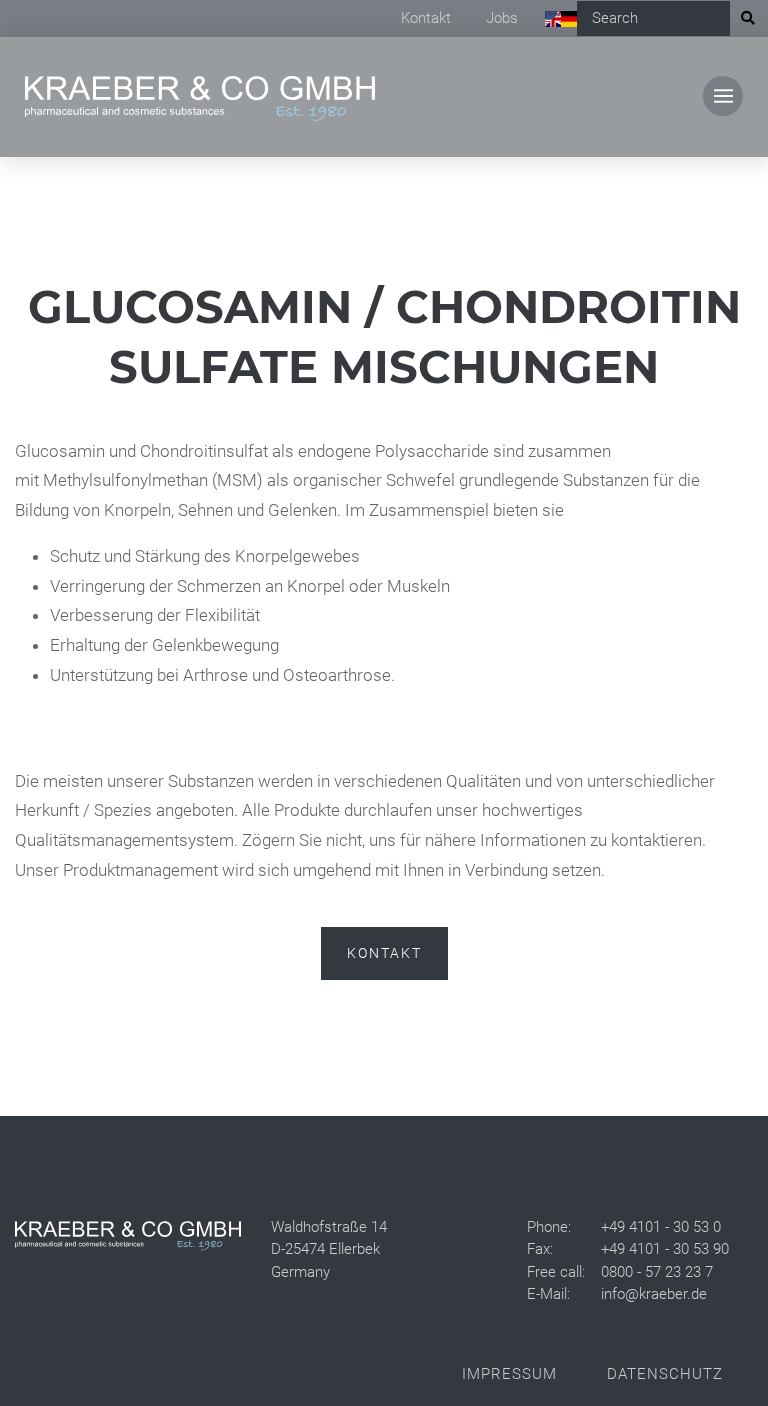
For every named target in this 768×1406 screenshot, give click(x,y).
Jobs (502, 18)
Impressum (509, 1374)
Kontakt (426, 18)
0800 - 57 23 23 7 (657, 1272)
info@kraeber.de (654, 1294)
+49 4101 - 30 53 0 (661, 1227)
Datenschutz (665, 1374)
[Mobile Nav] (723, 96)
